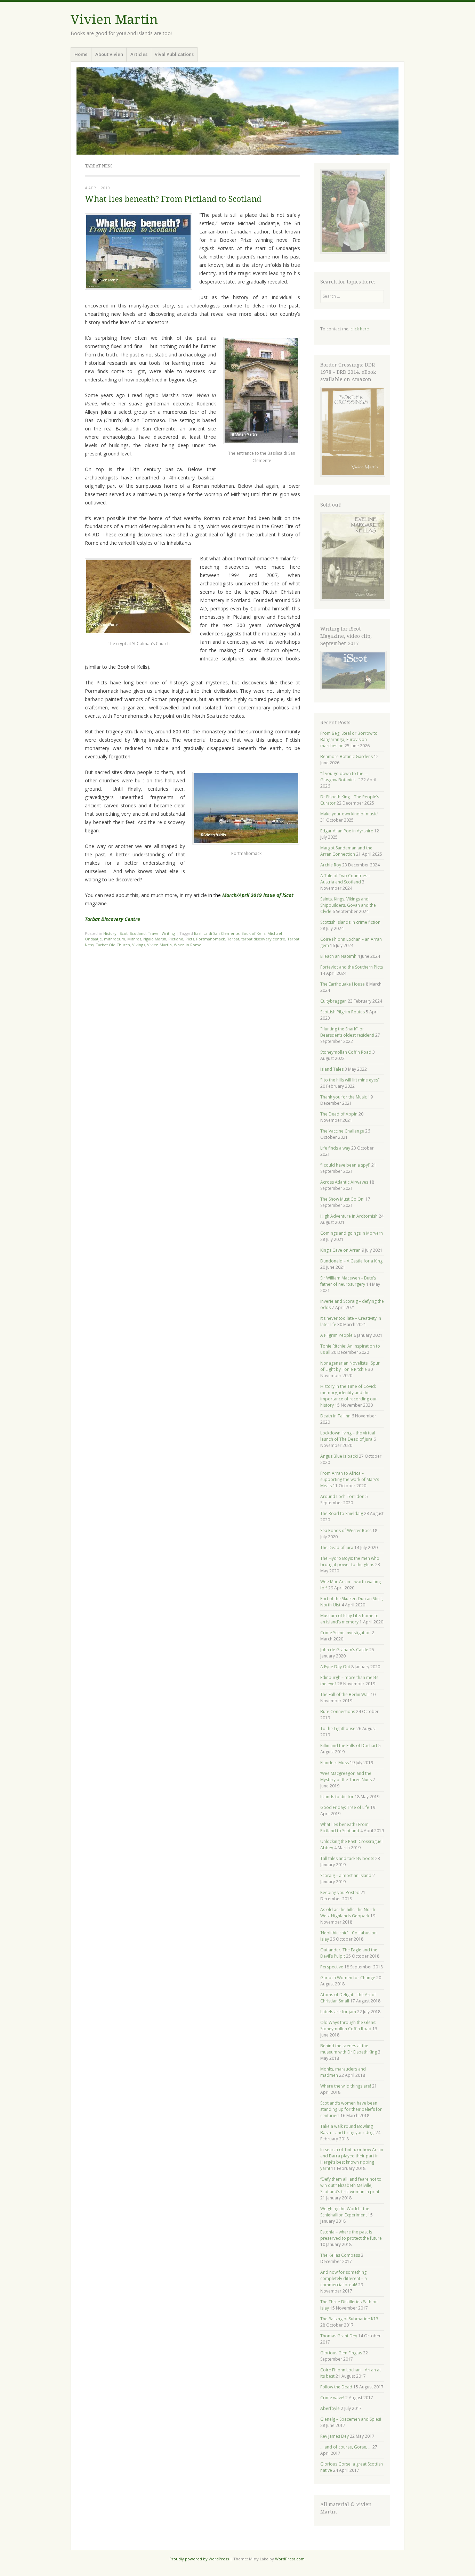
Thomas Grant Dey (339, 2336)
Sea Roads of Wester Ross (346, 1530)
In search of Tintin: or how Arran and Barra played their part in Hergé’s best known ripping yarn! (352, 2159)
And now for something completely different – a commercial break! (344, 2278)
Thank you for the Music (344, 1097)
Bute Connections (338, 1711)
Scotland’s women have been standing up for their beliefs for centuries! (351, 2109)
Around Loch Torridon (342, 1496)
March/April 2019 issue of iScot (258, 895)
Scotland (138, 933)
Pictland (176, 939)
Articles (139, 54)
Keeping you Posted (340, 1892)
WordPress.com (290, 2559)
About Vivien (109, 54)
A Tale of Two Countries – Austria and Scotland (345, 879)
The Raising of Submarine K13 (349, 2319)
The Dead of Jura (337, 1548)
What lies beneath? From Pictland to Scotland (173, 199)
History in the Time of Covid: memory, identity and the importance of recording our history (349, 1396)
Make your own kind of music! (349, 814)
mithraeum (115, 939)
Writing (168, 933)
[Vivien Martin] (237, 111)
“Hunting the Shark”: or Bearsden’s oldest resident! (347, 1032)
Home (81, 54)
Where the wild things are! (346, 2086)
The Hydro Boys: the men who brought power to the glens (350, 1561)
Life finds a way (335, 1148)
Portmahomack (211, 939)
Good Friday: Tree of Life (345, 1807)
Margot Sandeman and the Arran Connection (346, 851)
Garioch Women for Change (348, 1978)
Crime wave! (332, 2398)
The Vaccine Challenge (342, 1131)
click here (360, 329)
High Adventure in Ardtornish (349, 1216)
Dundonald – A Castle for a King (351, 1261)
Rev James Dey (335, 2436)
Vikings (139, 945)
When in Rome (188, 945)
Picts (190, 939)
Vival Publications (174, 54)
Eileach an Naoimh (338, 956)
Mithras (134, 939)
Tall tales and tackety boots (347, 1858)
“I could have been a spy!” (345, 1165)
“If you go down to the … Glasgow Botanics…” (344, 777)
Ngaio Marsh (155, 939)
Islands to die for (337, 1797)
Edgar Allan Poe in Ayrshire (347, 831)
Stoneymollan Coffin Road (346, 1052)
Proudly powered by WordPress (199, 2559)
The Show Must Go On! (342, 1199)
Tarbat (233, 939)
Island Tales (332, 1069)
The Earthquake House (343, 984)
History (110, 933)
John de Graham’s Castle (344, 1650)
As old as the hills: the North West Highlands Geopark (348, 1913)
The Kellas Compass (340, 2255)
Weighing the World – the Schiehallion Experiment (345, 2212)
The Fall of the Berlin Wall (345, 1694)
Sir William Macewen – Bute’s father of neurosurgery (348, 1281)
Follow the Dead (336, 2387)
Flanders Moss (335, 1763)
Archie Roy (331, 865)
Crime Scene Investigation (345, 1633)
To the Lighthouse (338, 1729)
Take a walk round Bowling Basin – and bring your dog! (347, 2129)
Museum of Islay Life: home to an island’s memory (349, 1619)
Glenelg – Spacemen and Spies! (351, 2419)
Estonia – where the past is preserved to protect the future (351, 2235)
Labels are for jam (338, 2012)
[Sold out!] (353, 599)
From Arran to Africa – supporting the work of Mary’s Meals (350, 1479)
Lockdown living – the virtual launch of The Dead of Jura (348, 1436)
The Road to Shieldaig (342, 1513)
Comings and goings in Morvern (352, 1233)
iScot (123, 933)
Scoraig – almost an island (346, 1875)
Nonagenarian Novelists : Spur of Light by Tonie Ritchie (350, 1366)
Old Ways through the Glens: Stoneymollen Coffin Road (348, 2026)
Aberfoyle (330, 2408)
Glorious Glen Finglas (341, 2353)
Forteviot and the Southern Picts (352, 967)
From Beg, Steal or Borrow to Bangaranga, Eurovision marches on (349, 739)
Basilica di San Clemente (217, 933)
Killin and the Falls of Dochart (349, 1746)
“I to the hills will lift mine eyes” (350, 1080)
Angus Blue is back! (339, 1456)
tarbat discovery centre (263, 939)
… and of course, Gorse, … (346, 2447)
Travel (154, 933)
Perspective (332, 1967)
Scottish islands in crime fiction (350, 922)
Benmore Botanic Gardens (347, 756)
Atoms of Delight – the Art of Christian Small (348, 1998)
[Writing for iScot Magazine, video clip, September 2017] (352, 670)
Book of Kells (253, 933)
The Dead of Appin (339, 1114)
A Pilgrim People (336, 1335)
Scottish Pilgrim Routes (343, 1012)
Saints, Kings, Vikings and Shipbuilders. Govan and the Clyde (348, 905)
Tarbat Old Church (113, 945)
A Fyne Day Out (335, 1667)
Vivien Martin (114, 20)
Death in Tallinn (335, 1416)
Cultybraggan (333, 1001)
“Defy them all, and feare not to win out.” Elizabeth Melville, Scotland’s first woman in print (351, 2185)
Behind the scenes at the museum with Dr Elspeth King (349, 2049)
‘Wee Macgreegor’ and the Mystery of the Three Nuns (346, 1776)
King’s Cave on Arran (340, 1250)
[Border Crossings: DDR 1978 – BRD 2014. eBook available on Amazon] (353, 475)
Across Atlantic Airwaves (344, 1182)
